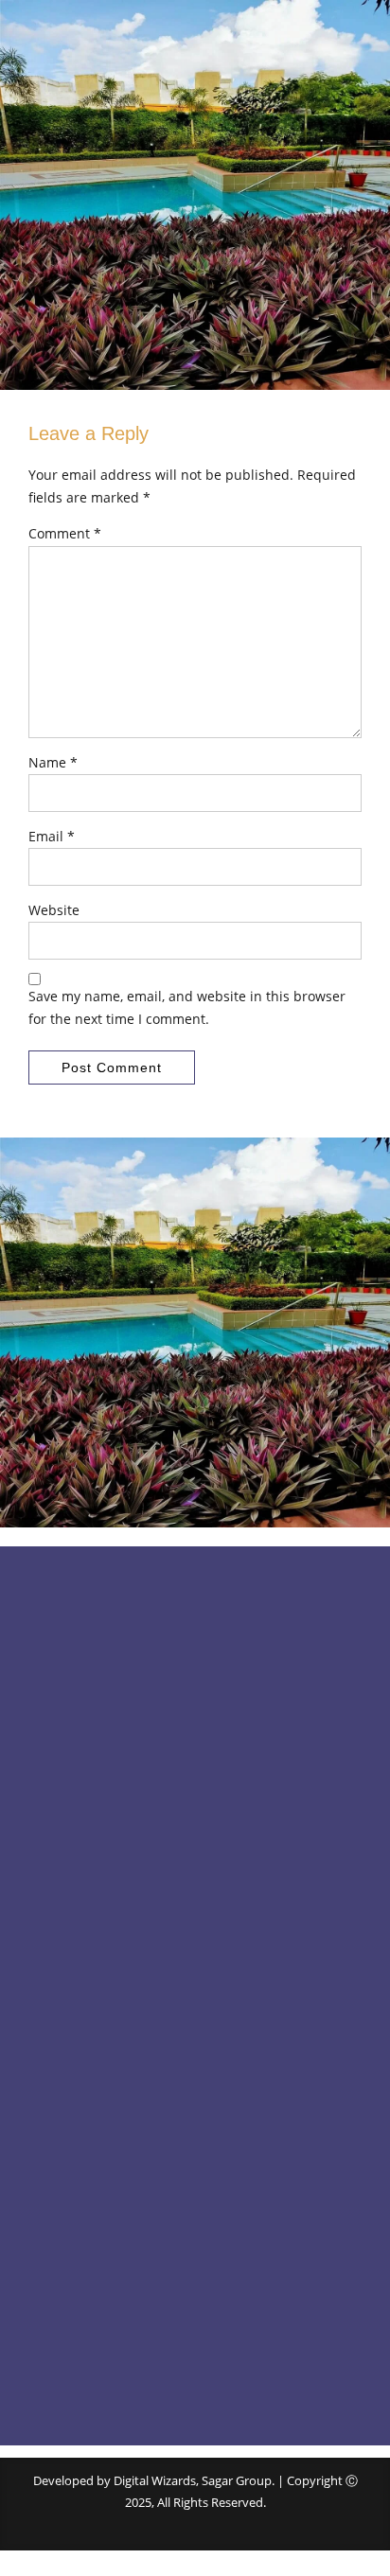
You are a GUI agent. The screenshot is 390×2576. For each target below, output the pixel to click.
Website (54, 910)
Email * (52, 836)
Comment (65, 533)
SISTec (46, 2048)
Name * (53, 762)
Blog (41, 1855)
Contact (51, 1888)
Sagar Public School (83, 2015)
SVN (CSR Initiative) (82, 2181)
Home (46, 1789)
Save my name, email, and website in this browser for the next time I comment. (187, 1007)
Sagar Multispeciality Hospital (111, 2148)
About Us (54, 1822)
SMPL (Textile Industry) (93, 2082)
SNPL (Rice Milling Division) (104, 2115)
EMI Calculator (69, 1921)
